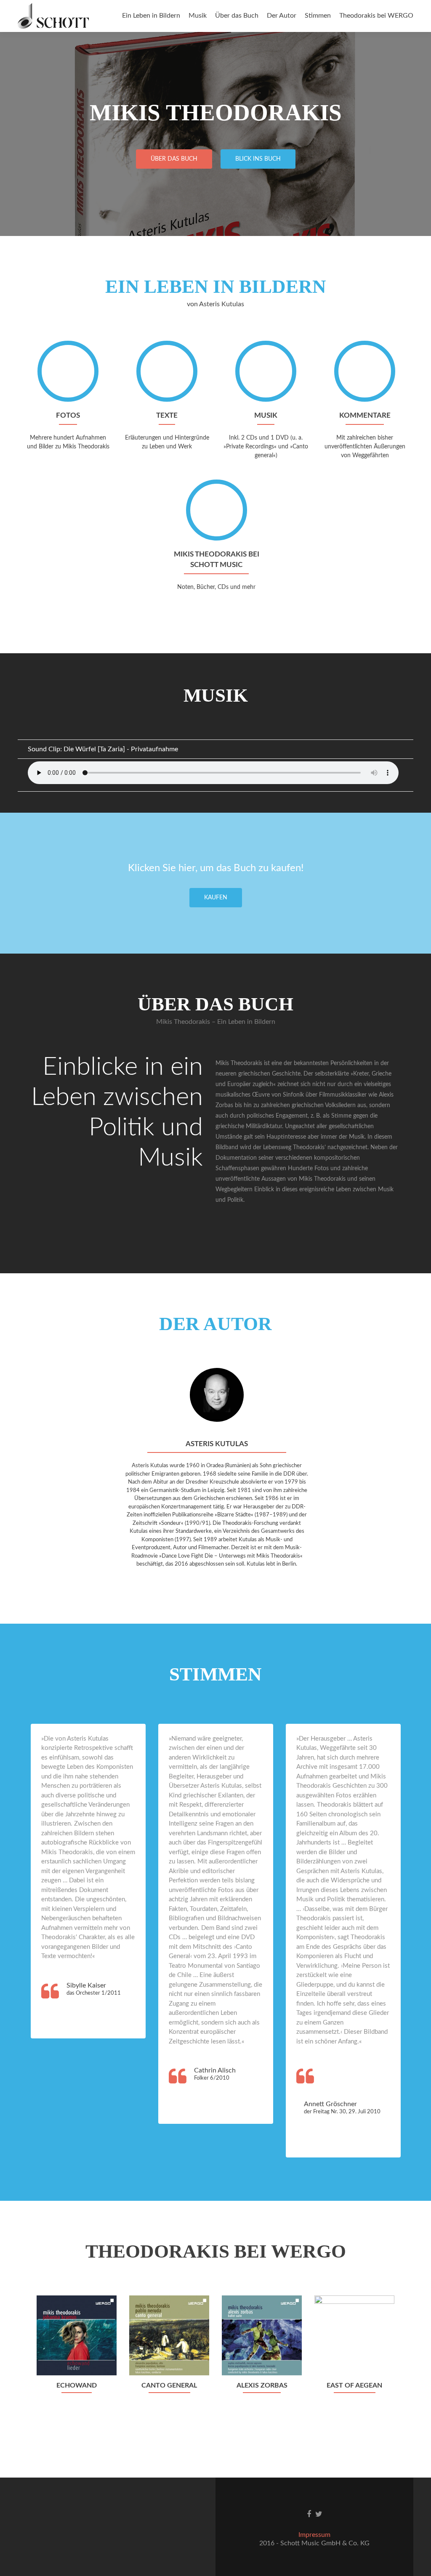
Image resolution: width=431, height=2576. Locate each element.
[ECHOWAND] (77, 2335)
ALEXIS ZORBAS (262, 2385)
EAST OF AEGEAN (354, 2385)
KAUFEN (216, 898)
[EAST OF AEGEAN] (354, 2335)
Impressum (314, 2535)
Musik (198, 16)
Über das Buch (237, 16)
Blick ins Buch (258, 159)
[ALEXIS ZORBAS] (262, 2335)
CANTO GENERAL (169, 2385)
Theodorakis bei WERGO (376, 16)
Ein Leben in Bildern (151, 16)
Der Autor (282, 16)
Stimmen (318, 16)
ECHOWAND (77, 2385)
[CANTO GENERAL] (169, 2335)
